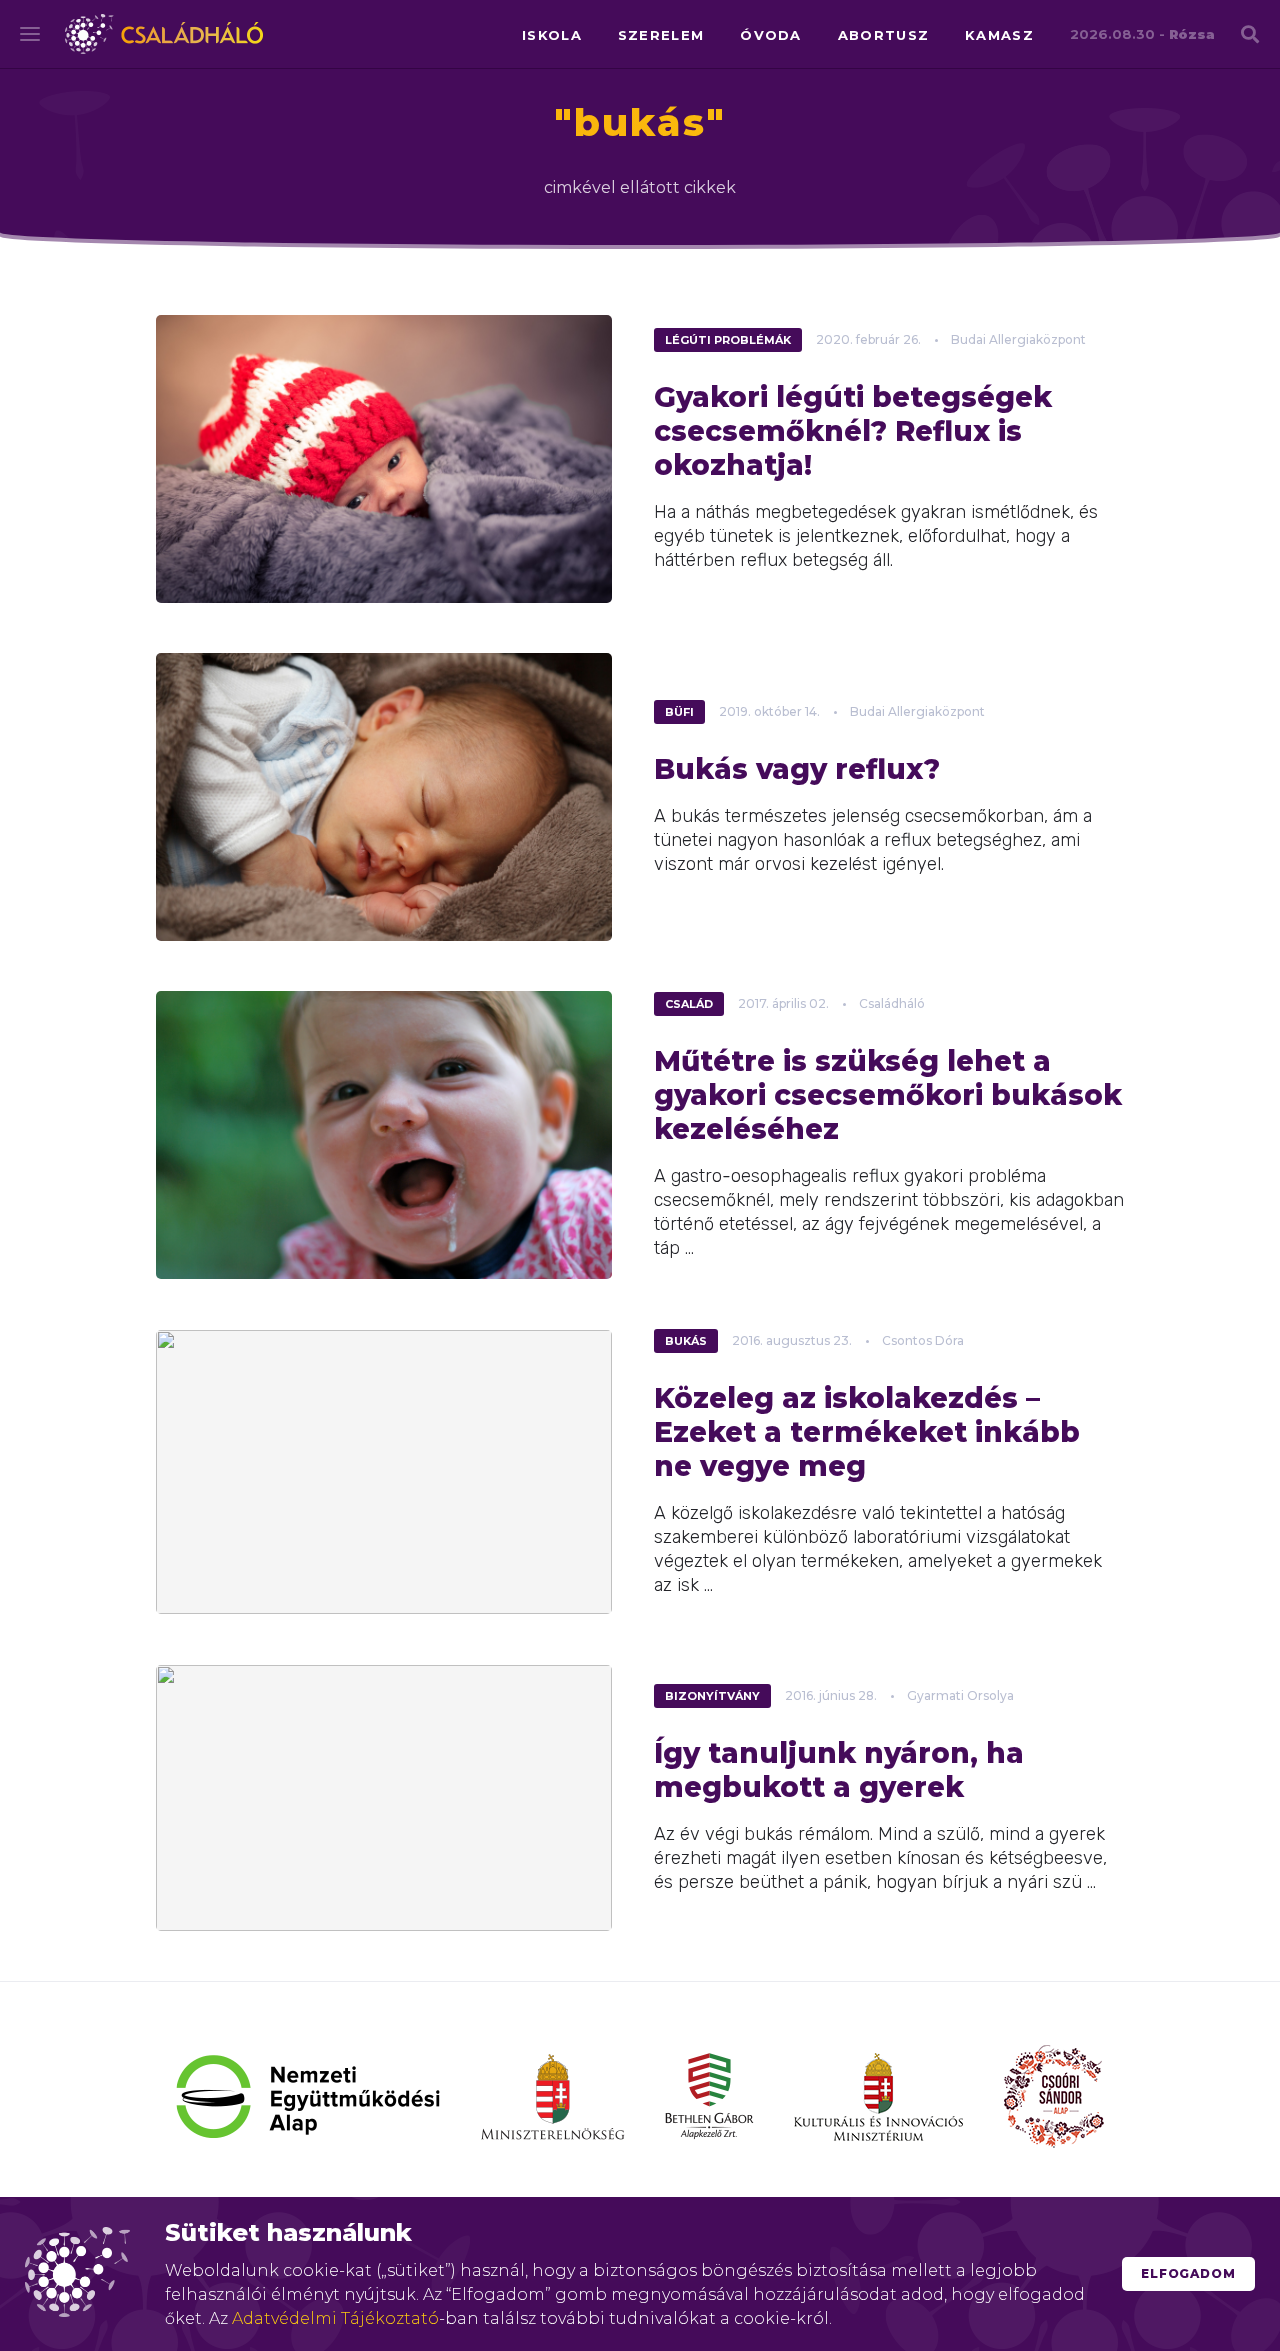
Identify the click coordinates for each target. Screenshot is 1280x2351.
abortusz (883, 35)
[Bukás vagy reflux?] (384, 797)
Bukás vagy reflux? (797, 769)
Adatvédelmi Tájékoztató (335, 2318)
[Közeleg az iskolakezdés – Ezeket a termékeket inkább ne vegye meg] (384, 1472)
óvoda (771, 35)
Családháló (164, 34)
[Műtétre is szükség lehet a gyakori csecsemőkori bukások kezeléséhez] (384, 1135)
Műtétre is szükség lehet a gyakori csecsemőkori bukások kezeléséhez (888, 1095)
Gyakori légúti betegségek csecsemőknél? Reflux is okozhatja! (853, 431)
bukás (686, 1341)
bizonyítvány (712, 1696)
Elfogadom (1188, 2273)
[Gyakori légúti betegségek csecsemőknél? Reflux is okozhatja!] (384, 459)
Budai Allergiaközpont (1018, 339)
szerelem (661, 35)
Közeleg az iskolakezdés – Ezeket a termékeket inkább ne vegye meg (867, 1432)
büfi (679, 712)
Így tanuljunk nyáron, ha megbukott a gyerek (839, 1770)
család (689, 1004)
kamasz (999, 35)
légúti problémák (728, 340)
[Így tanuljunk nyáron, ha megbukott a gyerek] (384, 1798)
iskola (552, 35)
